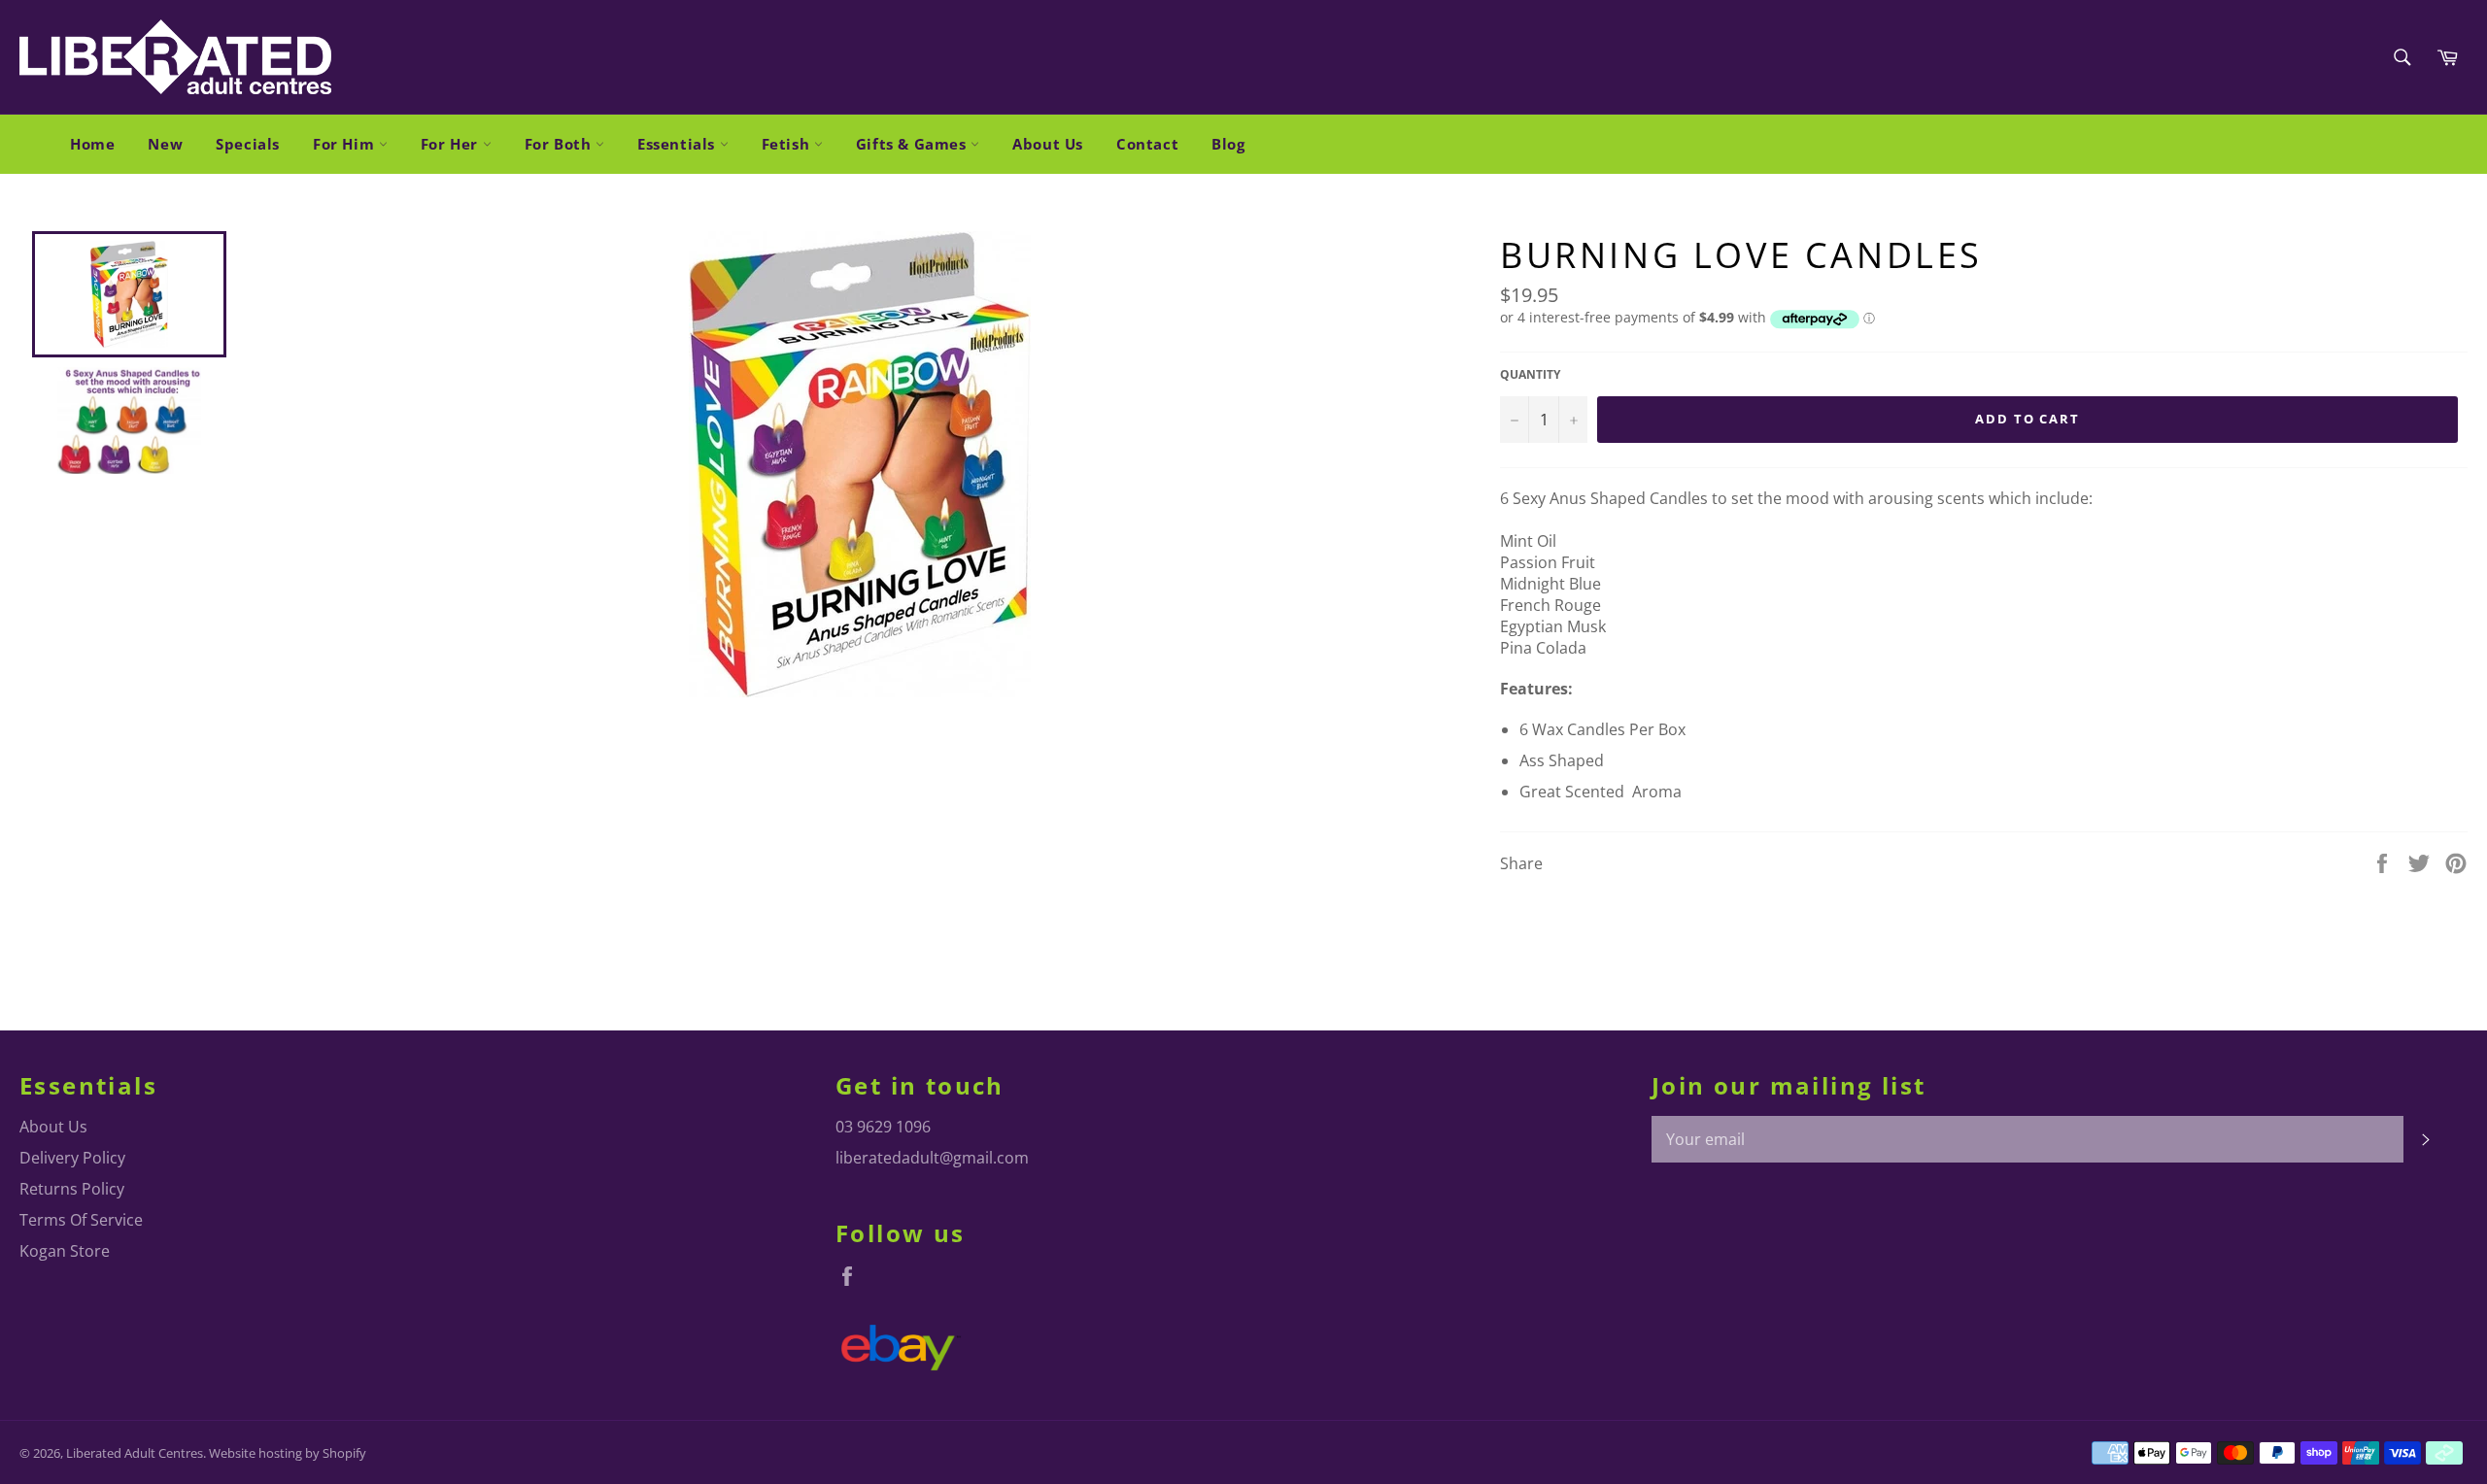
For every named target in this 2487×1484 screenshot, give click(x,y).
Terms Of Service (81, 1220)
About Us (1048, 144)
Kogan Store (65, 1251)
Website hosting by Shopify (288, 1453)
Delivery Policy (72, 1158)
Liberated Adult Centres (135, 1453)
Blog (1228, 144)
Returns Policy (72, 1189)
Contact (1147, 144)
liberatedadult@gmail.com (932, 1158)
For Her (452, 144)
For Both (560, 144)
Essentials (679, 144)
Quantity (1530, 375)
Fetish (788, 144)
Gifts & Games (913, 144)
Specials (248, 144)
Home (92, 144)
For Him (346, 144)
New (165, 144)
